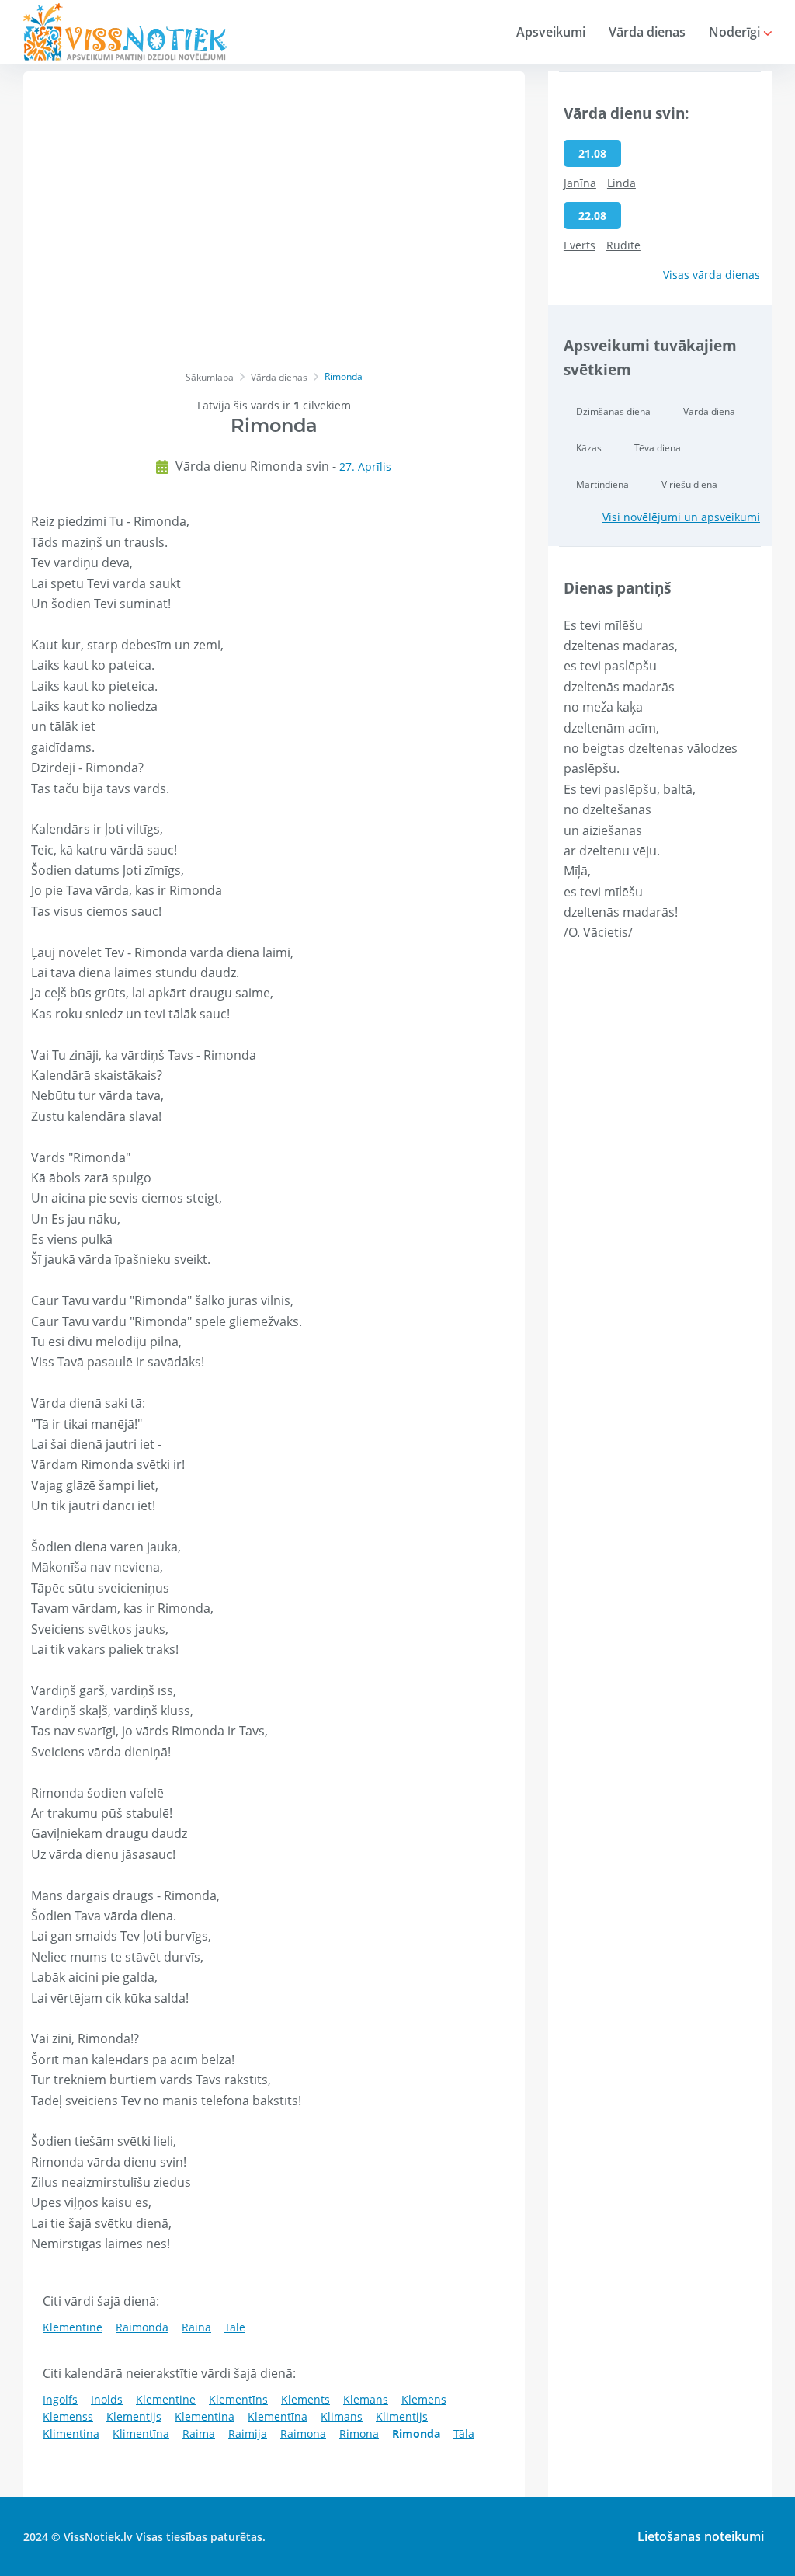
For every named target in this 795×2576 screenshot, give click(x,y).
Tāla (464, 2433)
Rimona (359, 2433)
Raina (196, 2327)
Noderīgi (736, 32)
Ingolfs (60, 2399)
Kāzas (589, 448)
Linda (621, 183)
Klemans (366, 2399)
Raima (199, 2433)
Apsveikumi (551, 32)
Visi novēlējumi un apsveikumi (681, 517)
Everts (580, 245)
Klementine (166, 2399)
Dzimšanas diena (613, 411)
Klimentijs (402, 2416)
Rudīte (623, 245)
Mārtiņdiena (602, 484)
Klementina (205, 2416)
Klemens (424, 2399)
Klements (306, 2399)
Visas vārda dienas (712, 275)
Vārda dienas (647, 32)
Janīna (580, 183)
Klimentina (71, 2433)
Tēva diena (658, 448)
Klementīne (73, 2327)
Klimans (342, 2416)
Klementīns (238, 2399)
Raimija (248, 2433)
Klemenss (68, 2416)
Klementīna (278, 2416)
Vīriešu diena (689, 484)
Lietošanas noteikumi (701, 2536)
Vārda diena (709, 411)
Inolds (107, 2399)
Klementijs (134, 2416)
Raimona (303, 2433)
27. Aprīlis (365, 466)
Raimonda (142, 2327)
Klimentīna (141, 2433)
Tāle (235, 2327)
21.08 (592, 153)
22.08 (592, 216)
